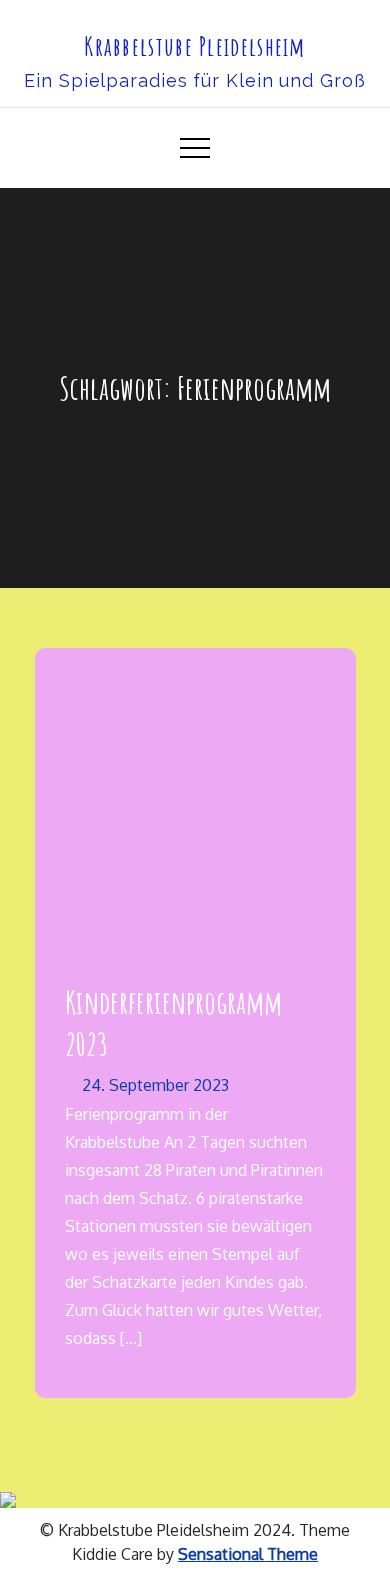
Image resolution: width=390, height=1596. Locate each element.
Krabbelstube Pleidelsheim (195, 46)
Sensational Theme (248, 1554)
